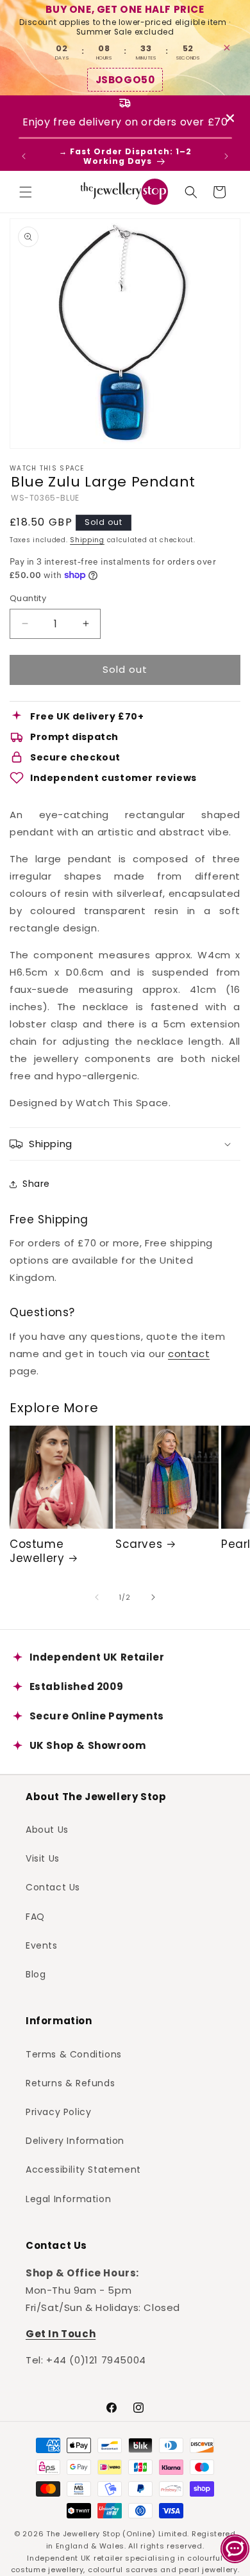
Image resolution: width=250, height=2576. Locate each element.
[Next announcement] (226, 156)
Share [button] (36, 1184)
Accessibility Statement (83, 2169)
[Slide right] (153, 1597)
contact (189, 1354)
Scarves (139, 1544)
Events (42, 1945)
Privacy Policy (58, 2112)
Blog (36, 1974)
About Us (47, 1830)
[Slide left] (97, 1597)
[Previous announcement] (24, 156)
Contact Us (53, 1887)
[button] (26, 192)
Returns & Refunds (70, 2083)
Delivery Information (75, 2141)
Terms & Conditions (74, 2054)
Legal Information (68, 2199)
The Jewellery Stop (83, 2534)
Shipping (87, 540)
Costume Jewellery (37, 1551)
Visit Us (43, 1858)
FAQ (35, 1917)
